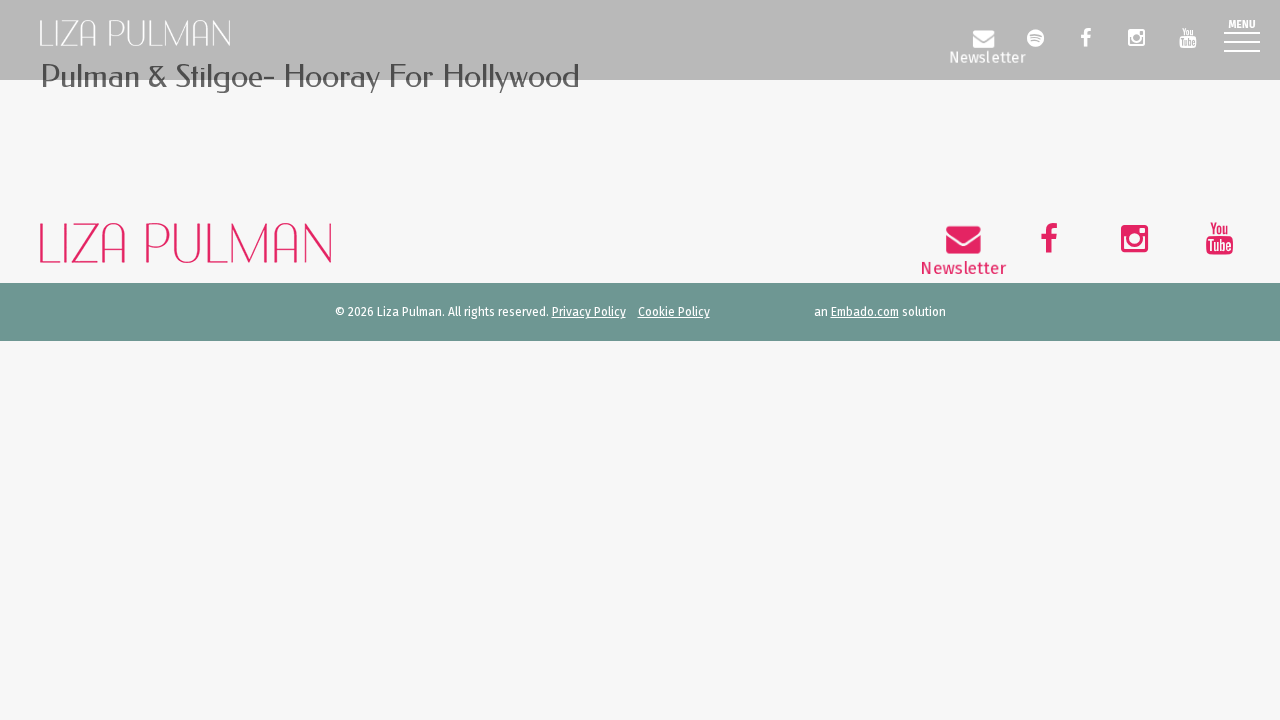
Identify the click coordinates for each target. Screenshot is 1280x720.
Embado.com (865, 312)
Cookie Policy (674, 312)
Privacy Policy (589, 312)
